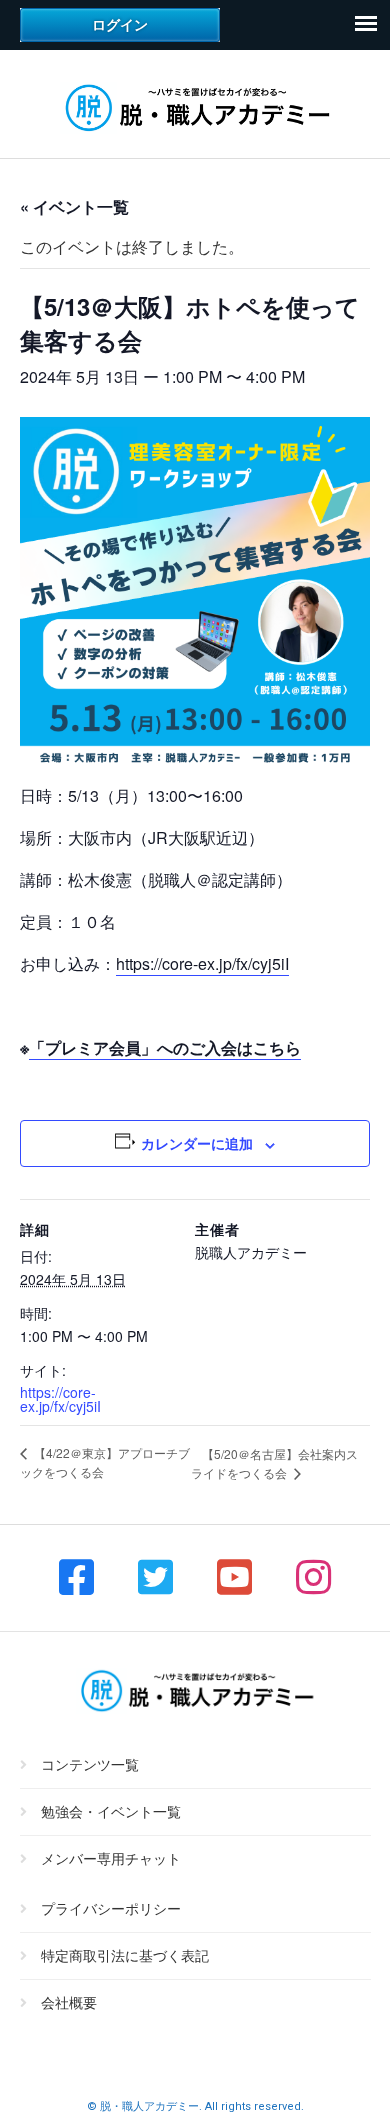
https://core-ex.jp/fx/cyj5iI (202, 963)
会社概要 (69, 2003)
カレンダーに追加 (197, 1143)
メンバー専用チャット (111, 1859)
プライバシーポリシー (111, 1909)
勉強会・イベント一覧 (111, 1812)
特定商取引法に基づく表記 (125, 1956)
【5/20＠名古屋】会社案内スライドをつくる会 (274, 1463)
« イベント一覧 (74, 206)
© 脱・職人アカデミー (143, 2106)
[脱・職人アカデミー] (195, 133)
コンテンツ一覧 (90, 1765)
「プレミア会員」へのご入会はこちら (165, 1047)
